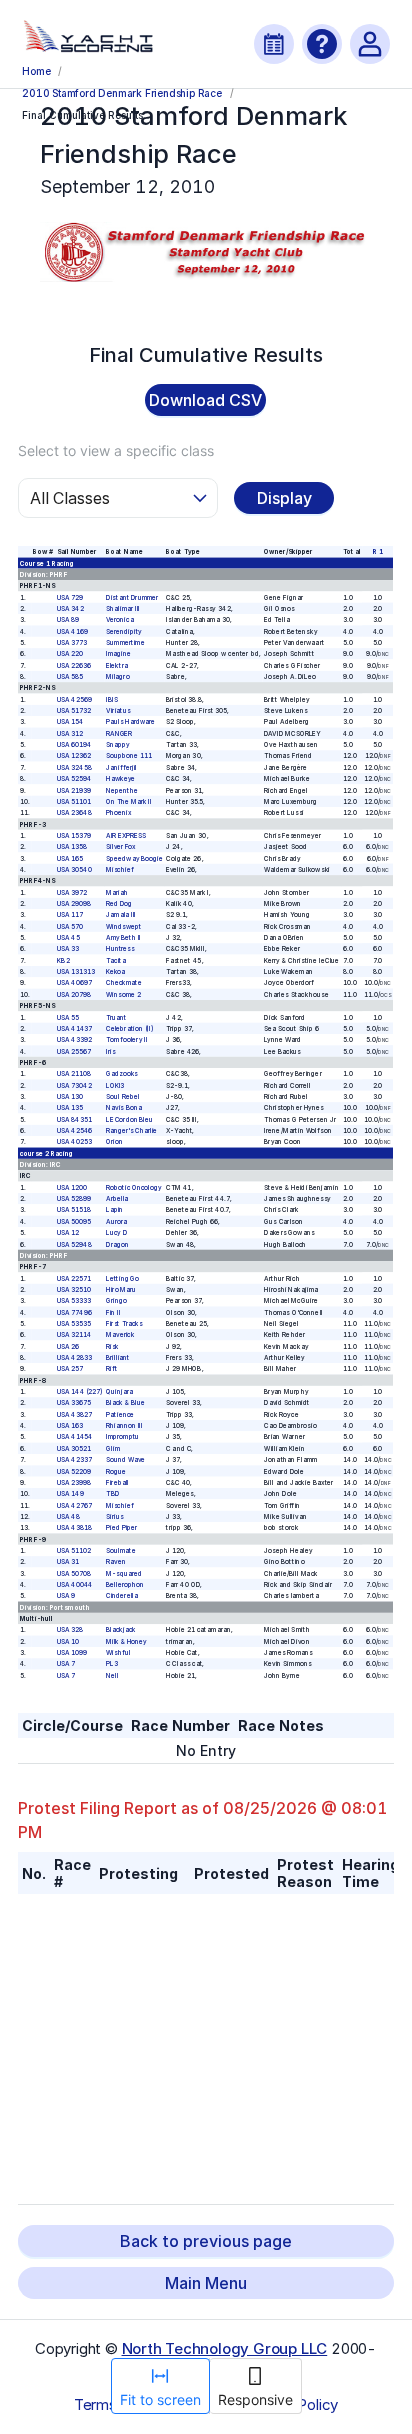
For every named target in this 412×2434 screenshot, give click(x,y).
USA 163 (70, 1426)
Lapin (115, 1210)
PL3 (113, 1664)
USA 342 (70, 609)
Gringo (117, 1301)
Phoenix (119, 813)
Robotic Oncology (134, 1188)
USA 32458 (74, 768)
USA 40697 (74, 983)
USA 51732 (74, 711)
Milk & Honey (127, 1642)
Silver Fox (121, 847)
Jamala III (122, 915)
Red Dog (120, 904)
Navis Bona (124, 1108)
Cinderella (123, 1596)
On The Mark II (129, 802)
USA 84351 (74, 1119)
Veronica (120, 620)
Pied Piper (122, 1528)
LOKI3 (116, 1085)
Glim (114, 1449)
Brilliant (119, 1358)
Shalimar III (124, 609)
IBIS (112, 700)
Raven (117, 1562)
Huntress (121, 949)
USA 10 (68, 1642)
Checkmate (124, 983)
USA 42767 (74, 1505)
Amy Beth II (124, 938)
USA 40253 (74, 1142)
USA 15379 (74, 836)
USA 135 (70, 1108)
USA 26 (68, 1346)
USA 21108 (74, 1074)
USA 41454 (75, 1437)
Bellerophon (126, 1585)
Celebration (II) (130, 1029)
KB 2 (64, 961)
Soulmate (122, 1551)
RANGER (120, 734)
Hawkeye (121, 779)
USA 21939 (74, 790)
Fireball (118, 1483)
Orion (115, 1142)
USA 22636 (74, 665)
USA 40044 (75, 1585)
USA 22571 (74, 1278)
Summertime (126, 643)
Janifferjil (122, 768)
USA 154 (70, 722)
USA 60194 (74, 745)
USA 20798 (74, 995)
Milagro (118, 677)
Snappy (119, 745)
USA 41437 (74, 1029)
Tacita (117, 961)
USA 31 (68, 1562)
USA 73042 (74, 1085)
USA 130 (70, 1097)
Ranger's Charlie (132, 1131)
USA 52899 (74, 1199)
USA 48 (68, 1517)
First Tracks (125, 1324)
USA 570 (70, 927)
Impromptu (123, 1437)
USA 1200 (72, 1188)
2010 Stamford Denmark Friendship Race (121, 93)
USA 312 (70, 734)
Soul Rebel (123, 1097)
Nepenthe (122, 790)
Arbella (118, 1199)
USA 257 (70, 1369)
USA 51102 (74, 1551)
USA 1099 (72, 1653)
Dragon (118, 1244)
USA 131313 (76, 972)
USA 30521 (74, 1449)
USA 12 (68, 1233)
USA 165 (70, 858)
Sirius (115, 1517)
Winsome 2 (124, 995)
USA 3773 (72, 643)
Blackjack (122, 1630)
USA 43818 (74, 1528)
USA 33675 (74, 1403)
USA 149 (70, 1494)
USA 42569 (74, 700)
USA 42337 (74, 1460)
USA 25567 (74, 1051)
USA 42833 (74, 1358)
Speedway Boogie (135, 858)
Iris (111, 1051)
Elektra (118, 665)
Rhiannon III (125, 1426)
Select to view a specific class (116, 450)
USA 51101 (74, 802)
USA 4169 (72, 631)
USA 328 (70, 1630)
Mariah (118, 892)
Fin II (114, 1312)
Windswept (124, 927)
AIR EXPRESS (126, 836)
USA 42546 (74, 1131)
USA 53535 (74, 1324)
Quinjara (120, 1392)
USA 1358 (72, 847)
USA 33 (68, 949)
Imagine (119, 654)
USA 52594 (74, 779)
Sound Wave (126, 1460)
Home (36, 71)
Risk (113, 1346)
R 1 (378, 552)
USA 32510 (74, 1290)
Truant (117, 1017)
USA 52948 (74, 1244)
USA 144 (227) (80, 1392)
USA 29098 (74, 904)
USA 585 (70, 677)
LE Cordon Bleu (130, 1119)
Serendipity (125, 631)
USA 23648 (74, 813)
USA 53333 (74, 1301)
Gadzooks (122, 1074)
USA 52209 (74, 1471)
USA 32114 (74, 1335)
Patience (121, 1415)
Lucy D (117, 1233)
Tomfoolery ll (127, 1040)
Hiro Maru (122, 1290)
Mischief (120, 870)
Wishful (119, 1653)
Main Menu (206, 2283)
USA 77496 (74, 1312)
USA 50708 (74, 1573)
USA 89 (68, 620)
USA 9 (66, 1596)
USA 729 (70, 597)
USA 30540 (74, 870)
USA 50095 (74, 1222)
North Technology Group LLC (225, 2348)
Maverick (121, 1335)
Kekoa (116, 972)
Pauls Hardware (131, 722)
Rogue (117, 1471)
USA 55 (68, 1017)
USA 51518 (74, 1210)
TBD (113, 1494)
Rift (112, 1369)
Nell (113, 1676)
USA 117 (70, 915)
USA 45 (68, 938)
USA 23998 (74, 1483)
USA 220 (70, 654)
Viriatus (119, 711)
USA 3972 (72, 892)
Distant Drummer (133, 597)
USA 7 (66, 1664)
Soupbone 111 (130, 756)
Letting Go (123, 1278)
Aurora (117, 1222)
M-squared (124, 1573)
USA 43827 (74, 1415)
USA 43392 (74, 1040)
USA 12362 (74, 756)
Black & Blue (126, 1403)
